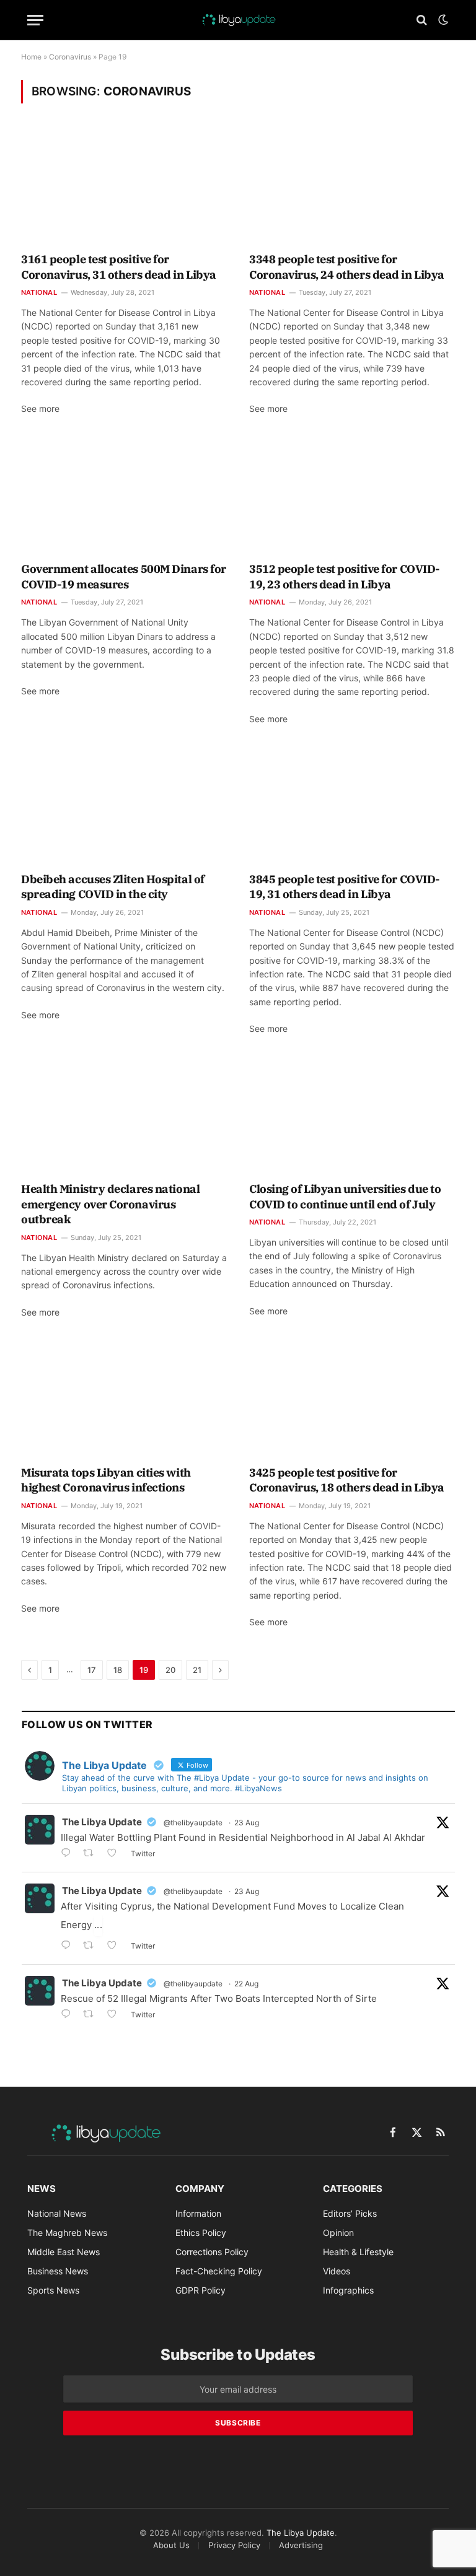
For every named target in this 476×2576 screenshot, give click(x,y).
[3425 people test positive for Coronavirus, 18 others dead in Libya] (352, 1399)
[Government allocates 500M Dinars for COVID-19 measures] (124, 496)
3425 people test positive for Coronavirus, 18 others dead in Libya (347, 1480)
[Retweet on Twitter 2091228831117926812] (92, 2015)
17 (92, 1670)
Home (31, 57)
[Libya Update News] (238, 20)
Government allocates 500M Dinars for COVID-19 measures (124, 576)
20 (170, 1670)
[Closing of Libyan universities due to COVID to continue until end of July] (352, 1116)
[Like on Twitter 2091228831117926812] (116, 2015)
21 (197, 1670)
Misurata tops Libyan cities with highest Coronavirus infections (106, 1480)
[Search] (422, 20)
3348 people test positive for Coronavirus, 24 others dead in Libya (347, 267)
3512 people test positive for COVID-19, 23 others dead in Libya (344, 576)
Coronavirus (70, 57)
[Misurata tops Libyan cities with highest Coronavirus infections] (124, 1399)
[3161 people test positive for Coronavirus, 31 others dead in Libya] (124, 186)
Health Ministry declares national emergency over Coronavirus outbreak (110, 1204)
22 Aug (246, 1984)
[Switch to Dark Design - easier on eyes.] (442, 20)
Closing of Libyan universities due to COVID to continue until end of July (345, 1196)
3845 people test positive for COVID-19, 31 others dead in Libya (344, 887)
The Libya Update (102, 1822)
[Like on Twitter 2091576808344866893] (116, 1854)
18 (118, 1670)
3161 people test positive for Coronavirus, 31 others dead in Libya (119, 267)
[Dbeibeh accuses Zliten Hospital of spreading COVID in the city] (124, 806)
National (39, 292)
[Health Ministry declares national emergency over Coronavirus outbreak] (124, 1116)
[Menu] (35, 20)
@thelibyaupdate (193, 1823)
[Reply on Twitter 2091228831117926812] (69, 2015)
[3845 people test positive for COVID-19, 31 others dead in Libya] (352, 806)
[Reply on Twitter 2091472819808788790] (69, 1946)
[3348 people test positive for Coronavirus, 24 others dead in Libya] (352, 186)
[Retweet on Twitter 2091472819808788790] (92, 1946)
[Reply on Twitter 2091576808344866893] (69, 1854)
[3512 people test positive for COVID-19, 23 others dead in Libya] (352, 496)
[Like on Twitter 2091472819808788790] (116, 1946)
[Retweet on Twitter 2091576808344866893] (92, 1854)
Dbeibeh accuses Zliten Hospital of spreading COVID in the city (113, 887)
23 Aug (247, 1823)
